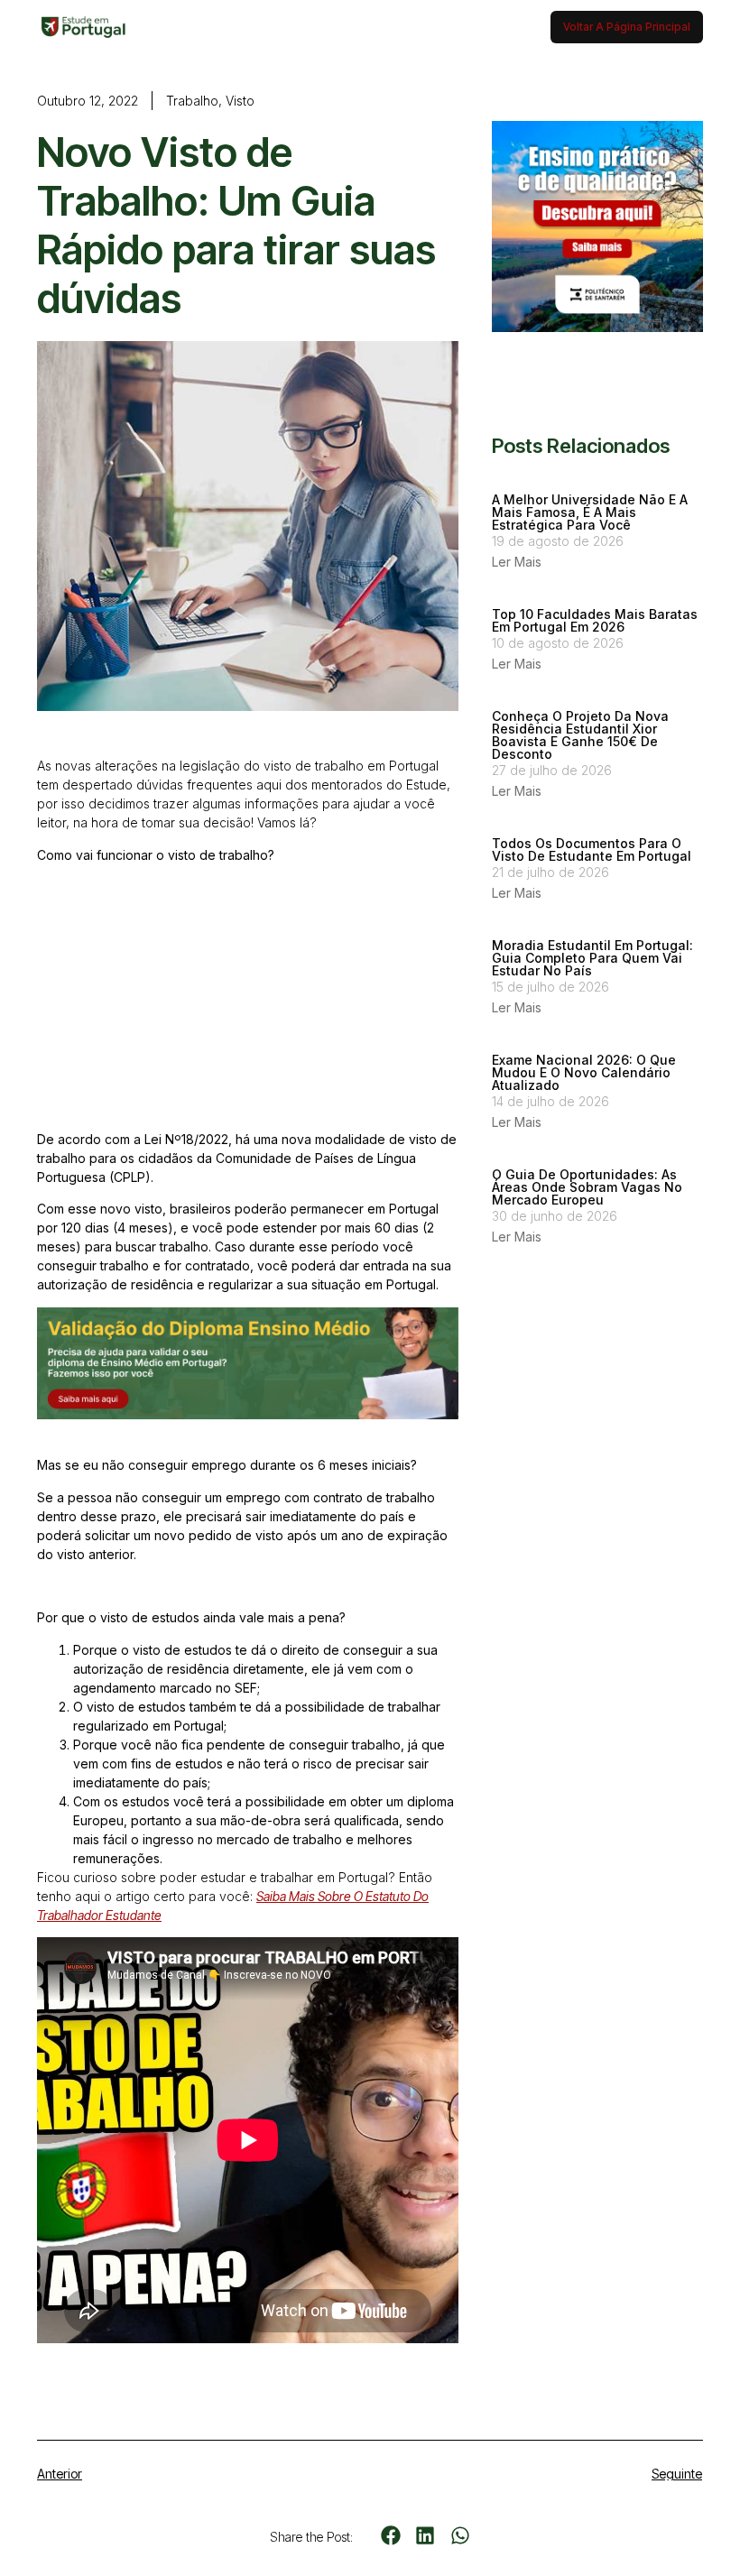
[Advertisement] (248, 1003)
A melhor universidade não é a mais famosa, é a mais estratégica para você (590, 512)
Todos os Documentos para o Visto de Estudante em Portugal (592, 849)
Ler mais (517, 562)
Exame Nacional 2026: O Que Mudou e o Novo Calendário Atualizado (584, 1072)
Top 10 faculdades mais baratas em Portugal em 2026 (595, 620)
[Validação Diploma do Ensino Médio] (248, 1414)
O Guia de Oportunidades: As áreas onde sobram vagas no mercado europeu (587, 1187)
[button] (390, 2536)
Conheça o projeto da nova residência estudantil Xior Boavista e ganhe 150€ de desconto (580, 735)
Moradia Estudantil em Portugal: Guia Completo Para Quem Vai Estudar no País (592, 958)
